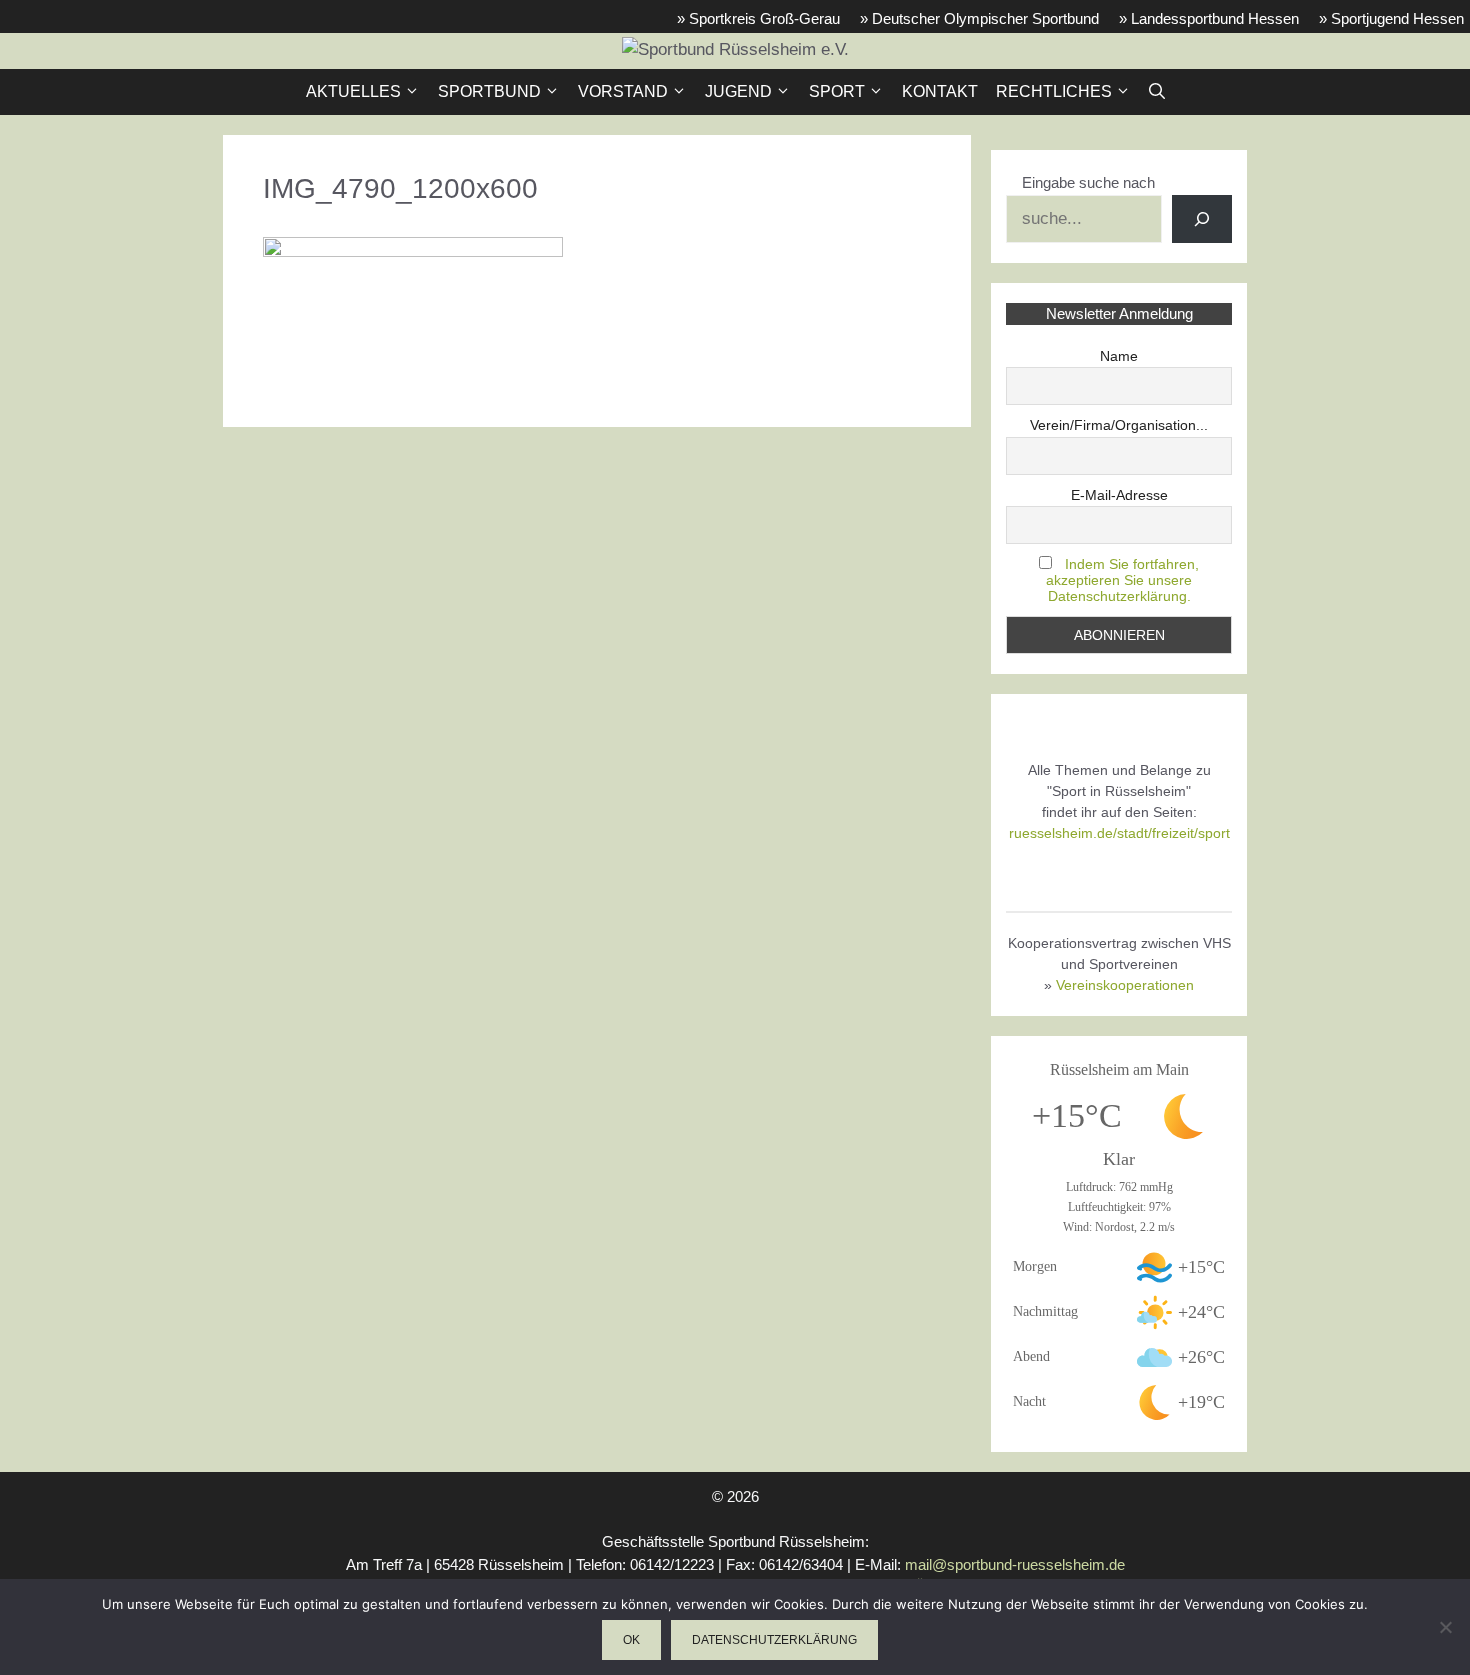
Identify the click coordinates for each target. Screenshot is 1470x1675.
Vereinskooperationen (1125, 985)
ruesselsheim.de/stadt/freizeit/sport (1119, 833)
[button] (1157, 92)
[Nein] (1445, 1627)
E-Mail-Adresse (1119, 495)
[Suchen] (1202, 219)
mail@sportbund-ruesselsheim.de (1015, 1564)
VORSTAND (623, 91)
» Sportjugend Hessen (1391, 18)
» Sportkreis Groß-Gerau (758, 18)
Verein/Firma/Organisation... (1119, 425)
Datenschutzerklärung (774, 1640)
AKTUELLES (353, 91)
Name (1119, 356)
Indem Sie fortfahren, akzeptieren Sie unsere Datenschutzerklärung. (1122, 580)
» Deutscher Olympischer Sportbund (979, 18)
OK (631, 1640)
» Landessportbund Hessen (1209, 18)
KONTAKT (940, 91)
